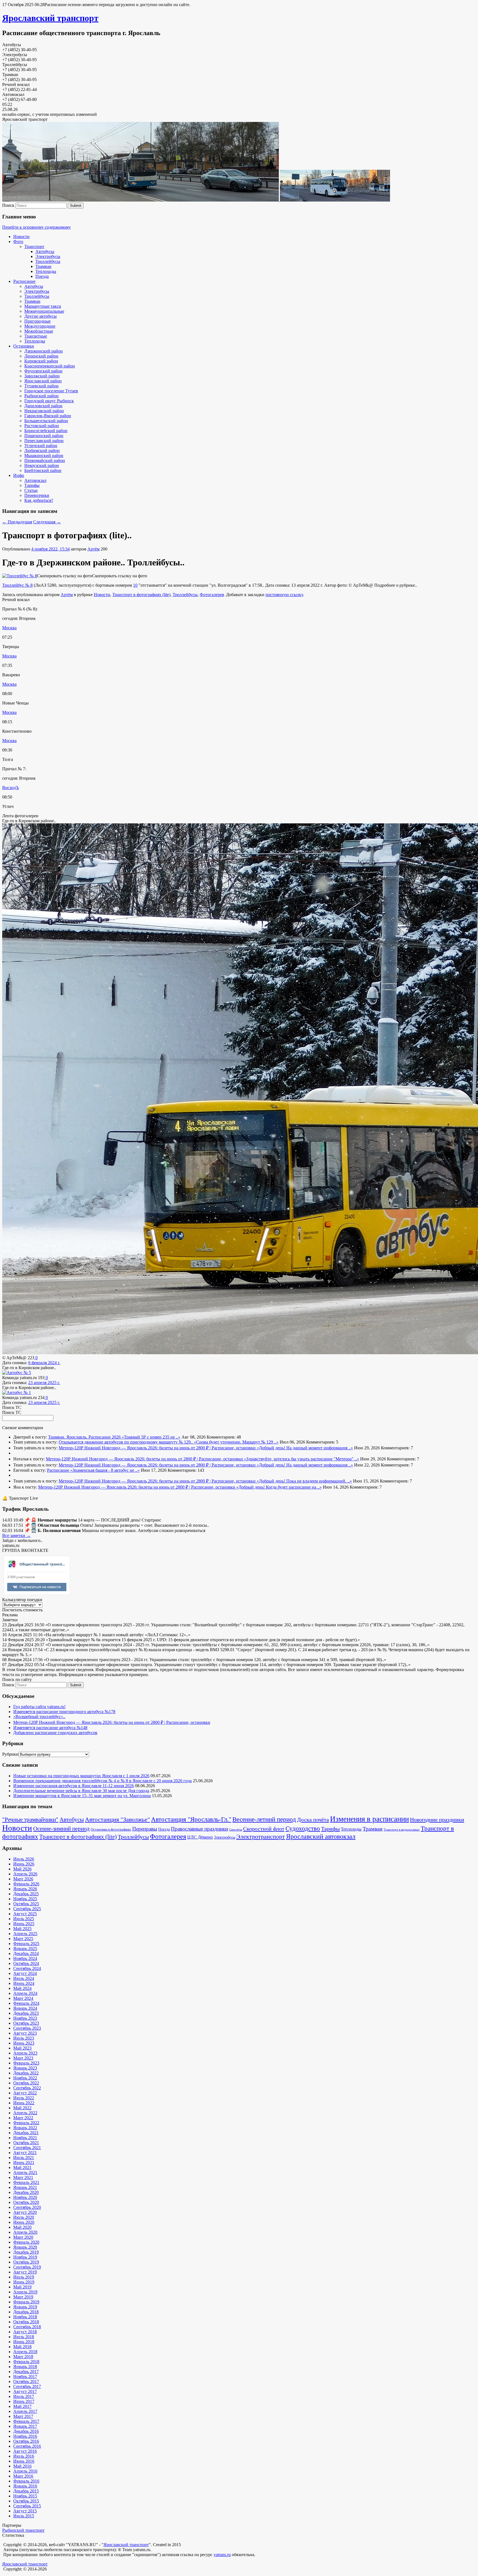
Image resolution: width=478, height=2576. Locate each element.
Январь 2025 (25, 1949)
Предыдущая (17, 522)
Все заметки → (16, 1535)
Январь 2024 (25, 2008)
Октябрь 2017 (26, 2381)
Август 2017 (25, 2391)
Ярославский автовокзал (321, 1836)
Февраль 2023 (26, 2063)
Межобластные (39, 331)
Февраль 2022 (26, 2123)
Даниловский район (43, 406)
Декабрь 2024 (26, 1953)
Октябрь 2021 (26, 2143)
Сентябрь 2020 (27, 2207)
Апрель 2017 (25, 2411)
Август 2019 (25, 2272)
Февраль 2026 (26, 1884)
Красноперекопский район (50, 366)
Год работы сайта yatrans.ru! (39, 1707)
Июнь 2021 (24, 2163)
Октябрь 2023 (26, 2023)
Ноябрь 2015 (25, 2496)
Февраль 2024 (26, 2003)
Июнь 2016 (24, 2461)
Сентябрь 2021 (27, 2148)
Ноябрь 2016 (25, 2436)
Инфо (19, 475)
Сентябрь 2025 (27, 1909)
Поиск (8, 205)
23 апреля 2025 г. (44, 1383)
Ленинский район (41, 356)
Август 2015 (25, 2511)
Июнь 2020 (24, 2222)
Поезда (42, 276)
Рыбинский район (41, 396)
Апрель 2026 (25, 1874)
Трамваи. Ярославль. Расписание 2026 (85, 1437)
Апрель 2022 (25, 2113)
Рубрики (10, 1754)
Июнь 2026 (24, 1864)
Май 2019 (22, 2287)
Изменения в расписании (369, 1819)
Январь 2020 (25, 2247)
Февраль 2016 (26, 2481)
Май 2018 (22, 2347)
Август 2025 (25, 1914)
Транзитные (36, 336)
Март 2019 (23, 2297)
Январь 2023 (25, 2068)
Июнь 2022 (24, 2103)
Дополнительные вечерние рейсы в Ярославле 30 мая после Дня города (81, 1791)
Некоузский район (42, 465)
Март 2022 (23, 2118)
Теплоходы (46, 271)
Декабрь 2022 (26, 2073)
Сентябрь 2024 (27, 1968)
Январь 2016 (25, 2486)
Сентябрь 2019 (27, 2267)
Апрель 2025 (25, 1934)
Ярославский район (43, 381)
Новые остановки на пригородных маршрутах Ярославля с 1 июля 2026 (81, 1776)
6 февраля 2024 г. (44, 1363)
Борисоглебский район (46, 431)
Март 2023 (23, 2058)
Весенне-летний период (264, 1819)
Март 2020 (23, 2237)
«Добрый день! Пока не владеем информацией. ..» (304, 1481)
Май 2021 (22, 2167)
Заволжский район (42, 376)
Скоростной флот (264, 1829)
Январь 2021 (25, 2187)
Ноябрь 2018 (25, 2317)
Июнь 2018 (24, 2342)
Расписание (24, 281)
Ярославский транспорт (50, 18)
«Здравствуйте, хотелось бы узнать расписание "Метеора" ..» (302, 1459)
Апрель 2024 (25, 1993)
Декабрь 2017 (26, 2372)
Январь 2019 (25, 2307)
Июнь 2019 (24, 2282)
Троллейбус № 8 (17, 585)
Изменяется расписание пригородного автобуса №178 (64, 1712)
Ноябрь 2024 (25, 1958)
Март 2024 (23, 1998)
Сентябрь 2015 (27, 2506)
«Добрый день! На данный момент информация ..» (305, 1448)
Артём (93, 549)
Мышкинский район (44, 456)
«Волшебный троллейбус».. (39, 1717)
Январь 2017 (25, 2426)
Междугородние (40, 326)
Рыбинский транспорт (23, 2530)
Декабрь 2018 (26, 2312)
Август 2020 (25, 2212)
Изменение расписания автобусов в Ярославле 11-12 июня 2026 (74, 1786)
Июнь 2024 (24, 1983)
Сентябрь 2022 (27, 2088)
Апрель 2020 (25, 2232)
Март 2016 (23, 2476)
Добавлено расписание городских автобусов (55, 1733)
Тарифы (32, 485)
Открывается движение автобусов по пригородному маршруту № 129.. (126, 1442)
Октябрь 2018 (26, 2322)
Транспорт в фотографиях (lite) (141, 595)
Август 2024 (25, 1973)
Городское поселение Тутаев (51, 391)
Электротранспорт (261, 1837)
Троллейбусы (48, 261)
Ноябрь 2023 (25, 2018)
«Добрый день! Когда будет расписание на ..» (279, 1487)
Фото (18, 242)
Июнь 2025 (24, 1924)
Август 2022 (25, 2093)
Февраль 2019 (26, 2302)
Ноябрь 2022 (25, 2078)
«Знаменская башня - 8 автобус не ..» (105, 1470)
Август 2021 (25, 2153)
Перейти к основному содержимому (37, 227)
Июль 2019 (24, 2277)
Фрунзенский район (43, 371)
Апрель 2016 (25, 2471)
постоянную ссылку (284, 595)
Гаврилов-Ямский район (48, 416)
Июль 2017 (24, 2396)
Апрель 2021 (25, 2172)
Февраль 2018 (26, 2362)
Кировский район (41, 361)
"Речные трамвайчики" (30, 1820)
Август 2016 (25, 2451)
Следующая (47, 522)
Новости (21, 237)
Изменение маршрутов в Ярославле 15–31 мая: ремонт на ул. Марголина (82, 1796)
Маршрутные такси (43, 306)
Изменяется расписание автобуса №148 (50, 1728)
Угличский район (41, 446)
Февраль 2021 (26, 2182)
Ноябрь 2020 (25, 2197)
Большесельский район (46, 421)
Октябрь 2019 (26, 2262)
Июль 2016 (24, 2456)
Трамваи (43, 266)
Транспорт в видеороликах (402, 1830)
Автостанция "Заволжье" (117, 1819)
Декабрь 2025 (26, 1894)
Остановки (24, 346)
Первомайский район (45, 460)
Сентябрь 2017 (27, 2386)
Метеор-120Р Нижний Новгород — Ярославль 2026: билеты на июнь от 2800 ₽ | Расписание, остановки (158, 1448)
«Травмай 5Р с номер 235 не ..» (151, 1437)
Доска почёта (313, 1820)
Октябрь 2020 (26, 2202)
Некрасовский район (44, 411)
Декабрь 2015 (26, 2491)
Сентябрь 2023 (27, 2028)
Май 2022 (22, 2108)
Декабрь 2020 (26, 2192)
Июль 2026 (24, 1859)
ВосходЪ (11, 788)
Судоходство (303, 1829)
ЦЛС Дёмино (200, 1837)
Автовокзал (35, 480)
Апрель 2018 (25, 2352)
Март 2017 (23, 2416)
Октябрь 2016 (26, 2441)
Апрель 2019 (25, 2292)
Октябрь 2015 (26, 2501)
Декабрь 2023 (26, 2013)
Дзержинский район (44, 351)
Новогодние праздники (437, 1820)
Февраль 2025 (26, 1944)
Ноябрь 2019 (25, 2257)
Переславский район (44, 441)
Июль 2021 (24, 2158)
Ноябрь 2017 (25, 2377)
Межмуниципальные (44, 311)
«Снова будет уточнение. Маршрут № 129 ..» (236, 1442)
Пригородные (37, 321)
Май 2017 (22, 2406)
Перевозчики (37, 495)
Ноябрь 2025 (25, 1899)
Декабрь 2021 (26, 2133)
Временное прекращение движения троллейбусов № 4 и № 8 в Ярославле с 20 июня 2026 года (102, 1781)
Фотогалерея (212, 595)
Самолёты (236, 1830)
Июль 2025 (24, 1919)
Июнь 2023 (24, 2043)
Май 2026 (22, 1869)
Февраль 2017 (26, 2421)
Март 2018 (23, 2357)
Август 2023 (25, 2033)
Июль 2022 (24, 2098)
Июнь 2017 (24, 2401)
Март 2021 (23, 2177)
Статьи (31, 490)
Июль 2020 (24, 2217)
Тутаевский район (41, 386)
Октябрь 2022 (26, 2083)
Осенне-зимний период (61, 1829)
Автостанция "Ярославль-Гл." (191, 1819)
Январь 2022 (25, 2128)
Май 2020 (22, 2227)
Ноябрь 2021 (25, 2138)
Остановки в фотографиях (111, 1829)
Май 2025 (22, 1929)
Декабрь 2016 (26, 2431)
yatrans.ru (222, 2555)
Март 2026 (23, 1879)
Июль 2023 (24, 2038)
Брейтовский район (43, 470)
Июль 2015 (24, 2516)
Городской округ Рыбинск (49, 401)
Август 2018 (25, 2332)
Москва (9, 628)
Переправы (145, 1829)
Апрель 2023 (25, 2053)
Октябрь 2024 (26, 1963)
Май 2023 (22, 2048)
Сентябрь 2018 (27, 2327)
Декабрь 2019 (26, 2252)
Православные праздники (199, 1829)
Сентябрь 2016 (27, 2446)
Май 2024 (22, 1988)
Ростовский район (42, 426)
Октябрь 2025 (26, 1904)
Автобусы (45, 251)
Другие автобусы (41, 316)
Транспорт (34, 246)
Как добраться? (39, 500)
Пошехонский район (44, 436)
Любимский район (42, 451)
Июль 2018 (24, 2337)
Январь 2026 (25, 1889)
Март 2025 (23, 1939)
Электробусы (48, 256)
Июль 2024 (24, 1978)
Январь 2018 (25, 2367)
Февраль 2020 (26, 2242)
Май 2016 (22, 2466)
